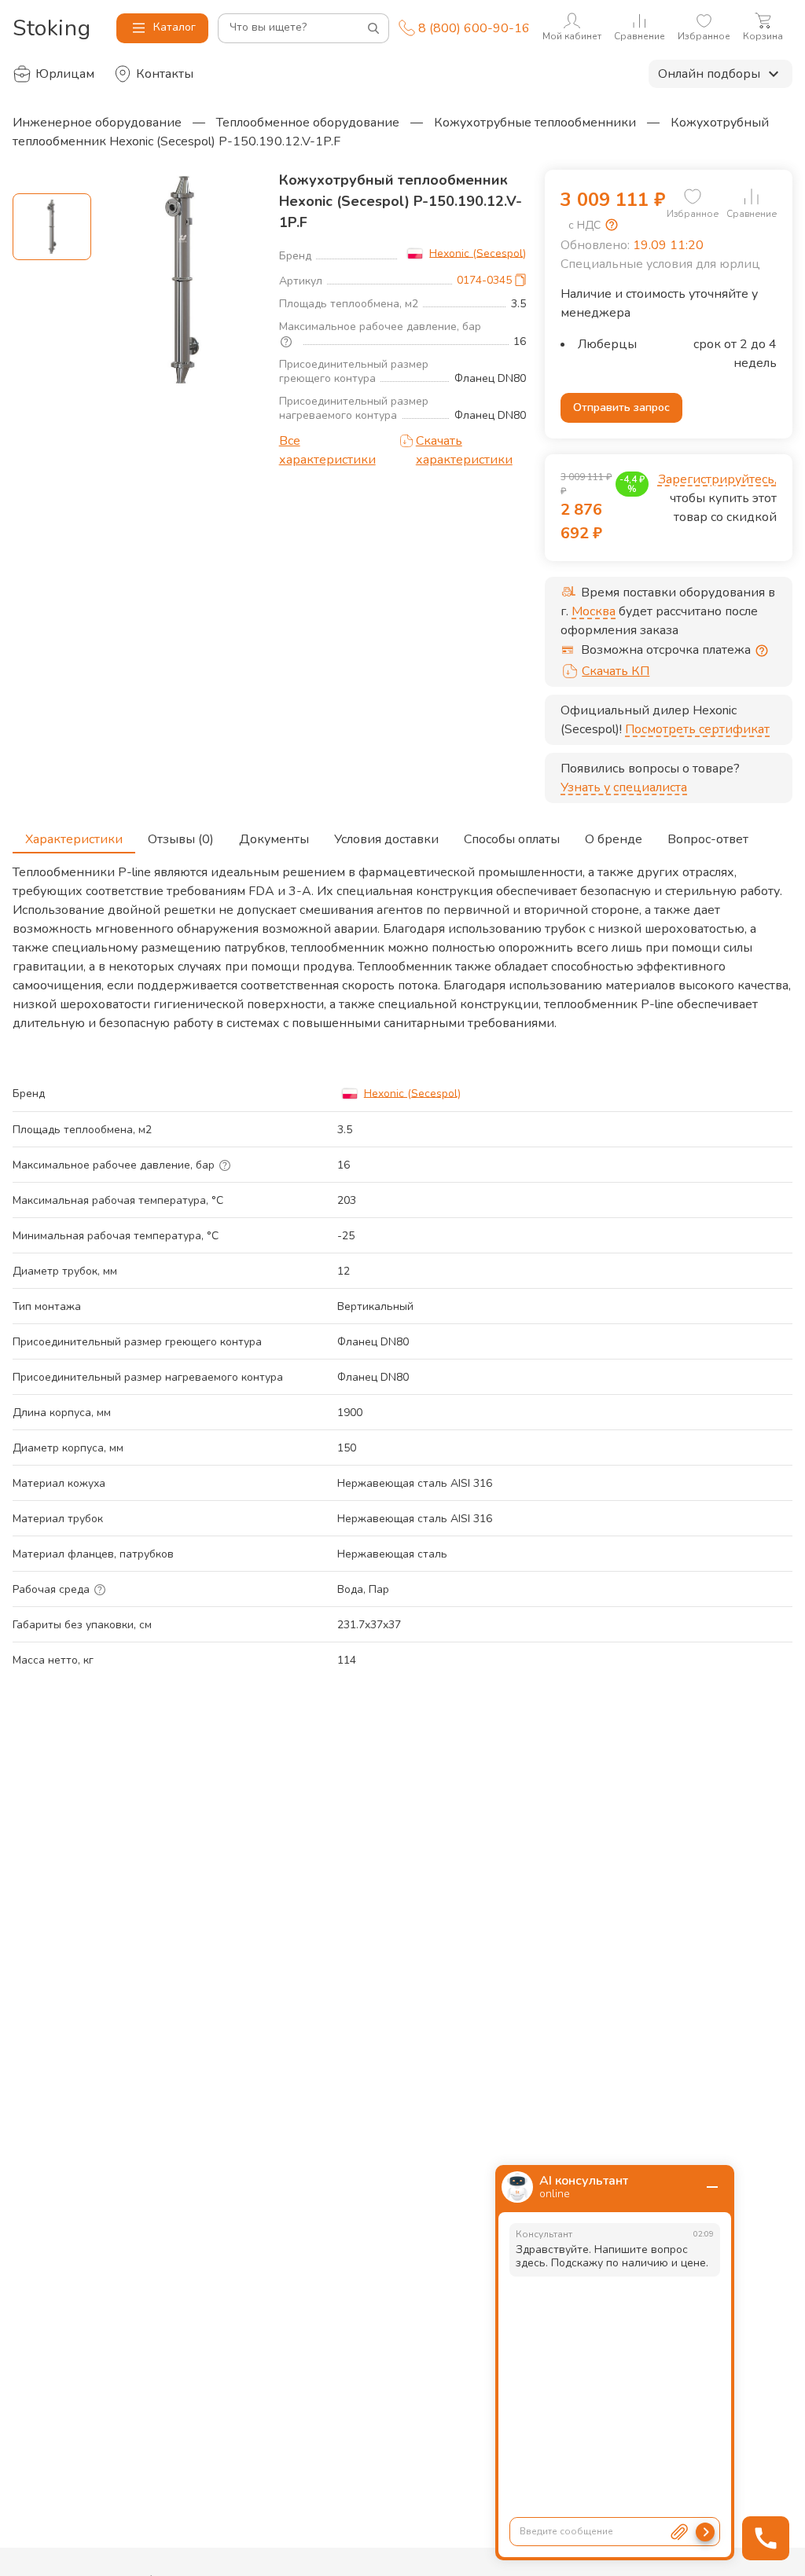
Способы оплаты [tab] (512, 839)
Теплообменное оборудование (308, 123)
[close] (712, 2187)
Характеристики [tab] (74, 839)
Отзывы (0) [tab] (181, 839)
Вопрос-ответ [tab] (708, 839)
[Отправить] (705, 2532)
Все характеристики (327, 450)
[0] (693, 196)
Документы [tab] (274, 839)
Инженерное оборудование (97, 123)
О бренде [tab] (614, 839)
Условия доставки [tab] (386, 839)
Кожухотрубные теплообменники (535, 123)
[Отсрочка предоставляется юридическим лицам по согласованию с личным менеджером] (762, 651)
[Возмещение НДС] (612, 225)
